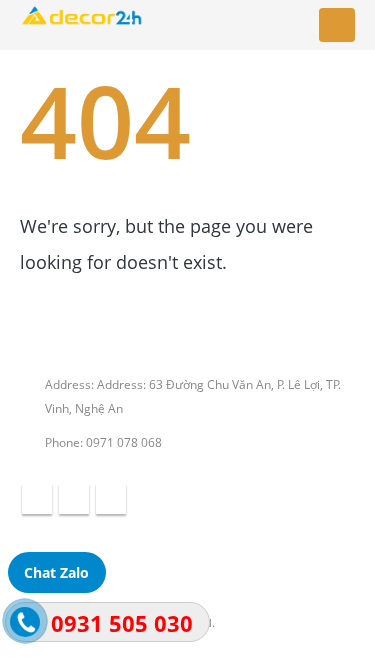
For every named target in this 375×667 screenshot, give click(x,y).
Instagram (111, 499)
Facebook (37, 499)
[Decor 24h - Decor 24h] (81, 25)
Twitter (74, 499)
